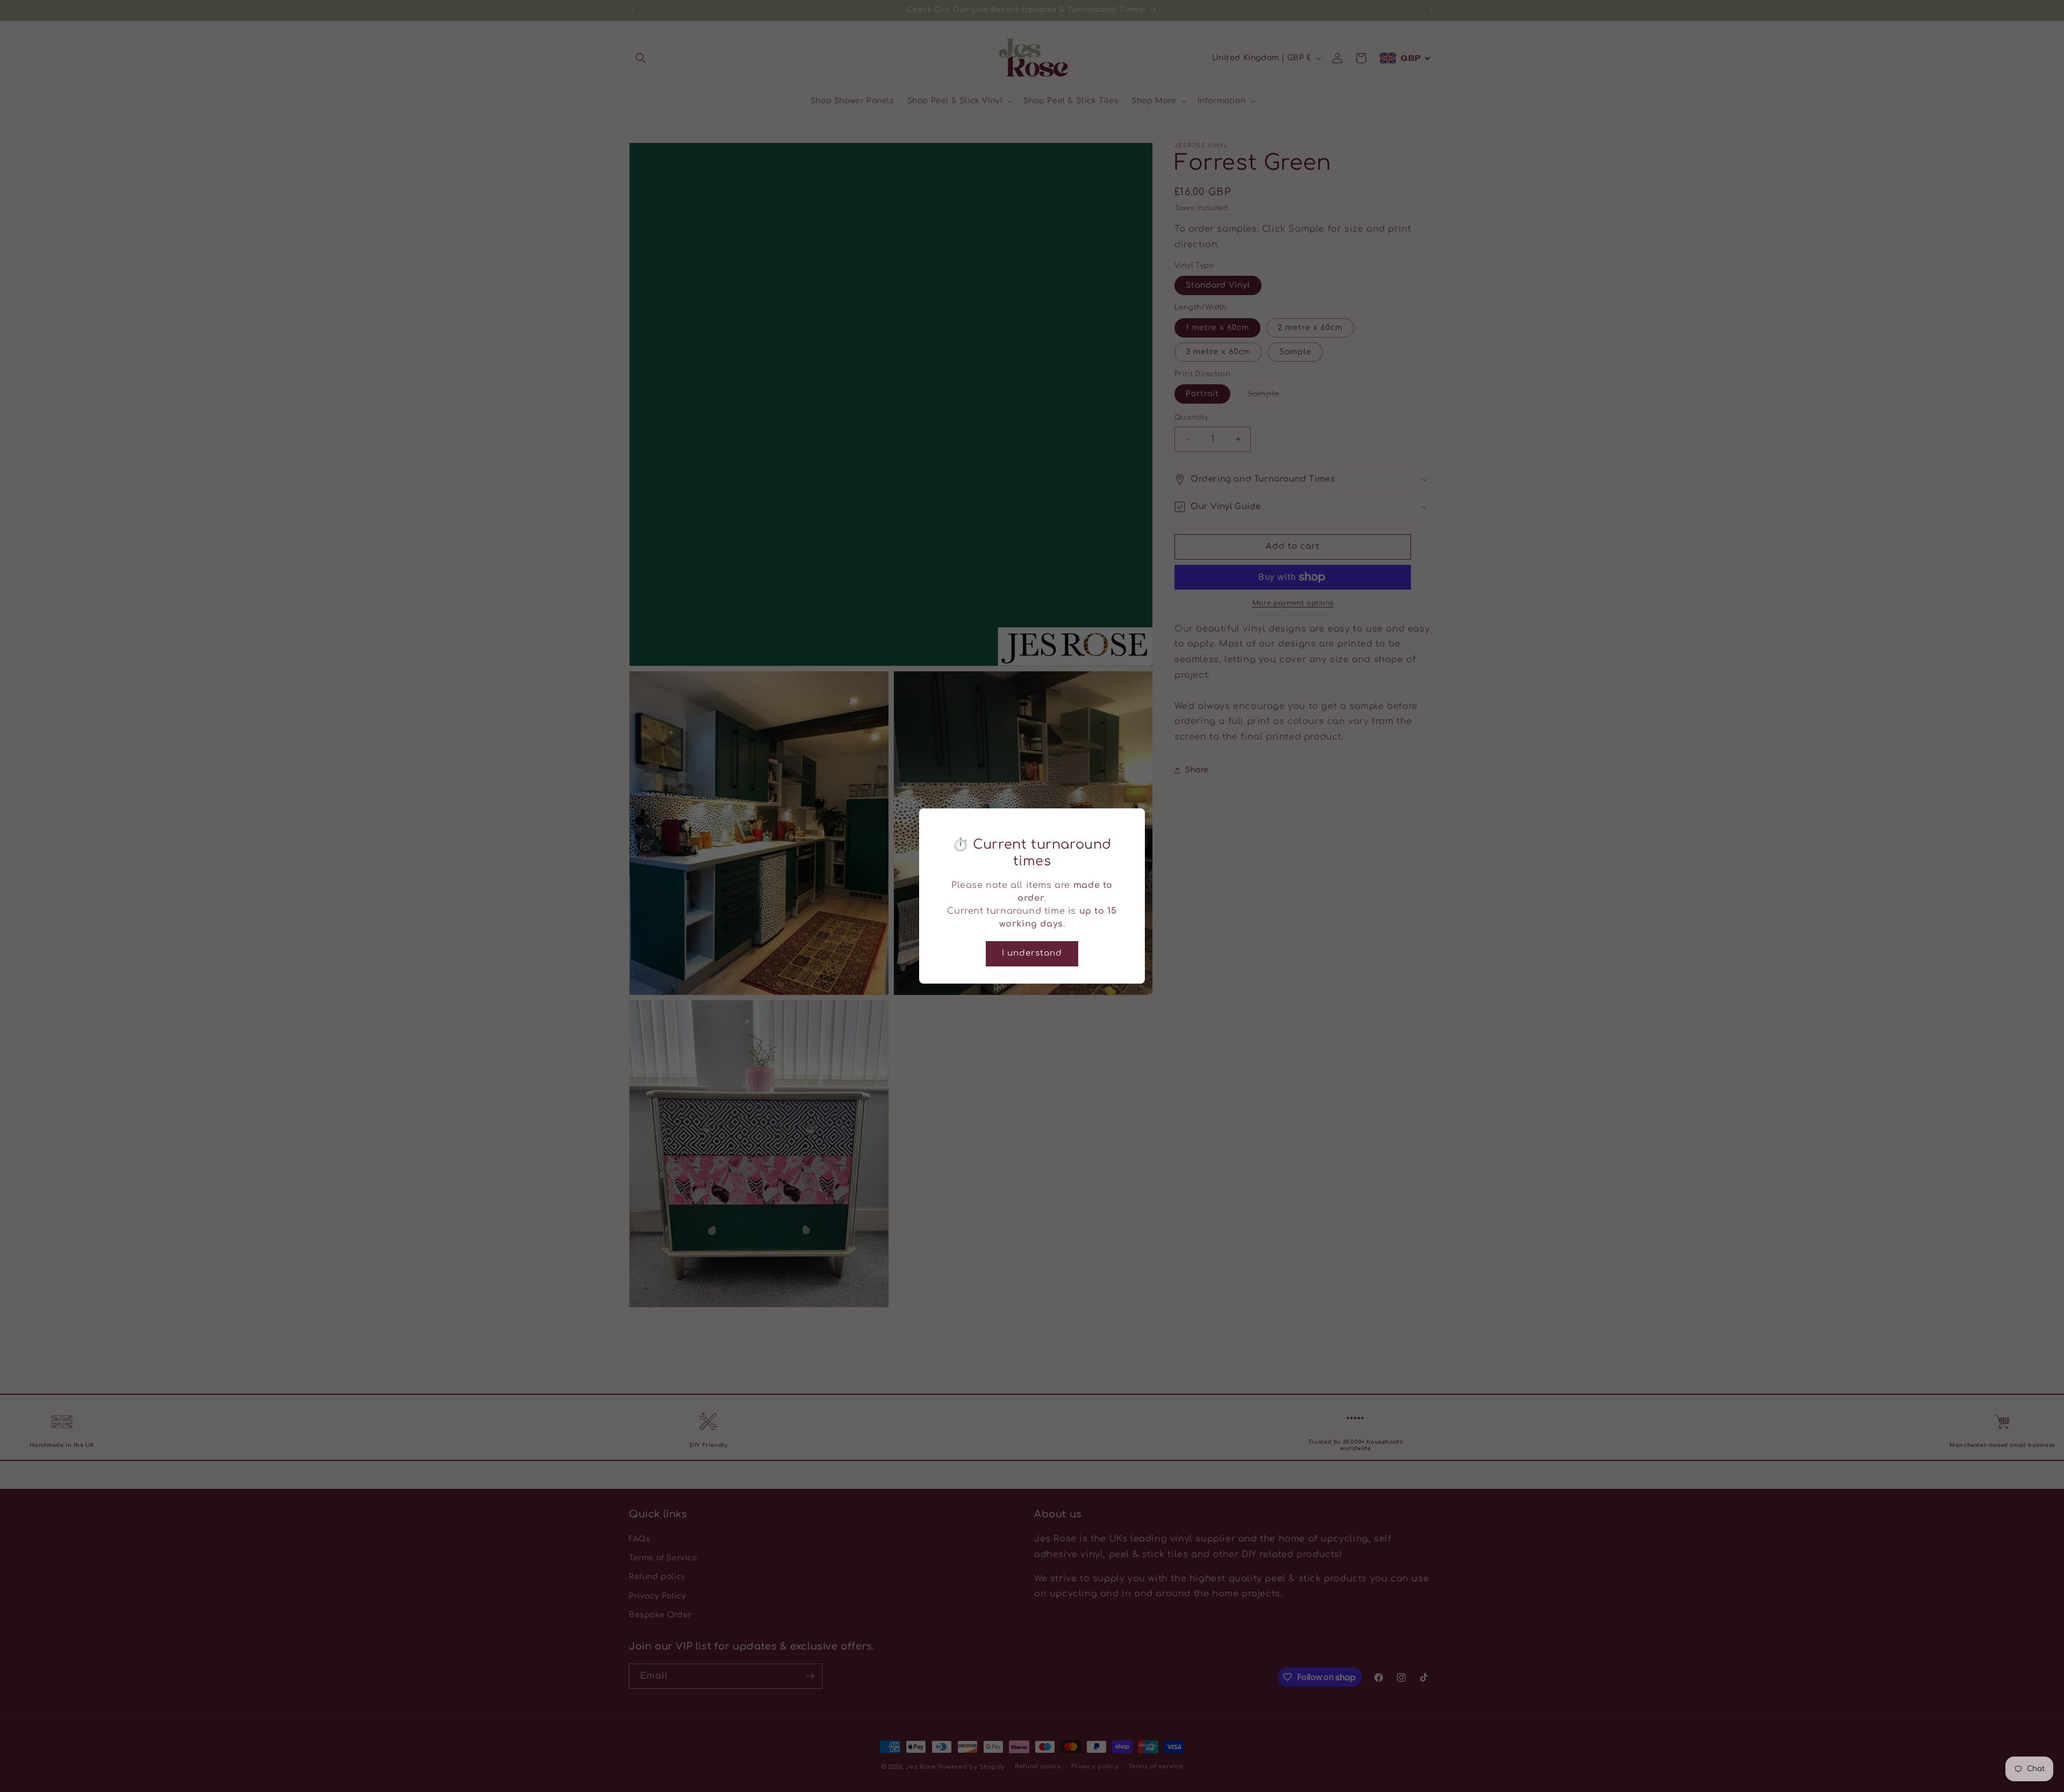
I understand (1032, 953)
